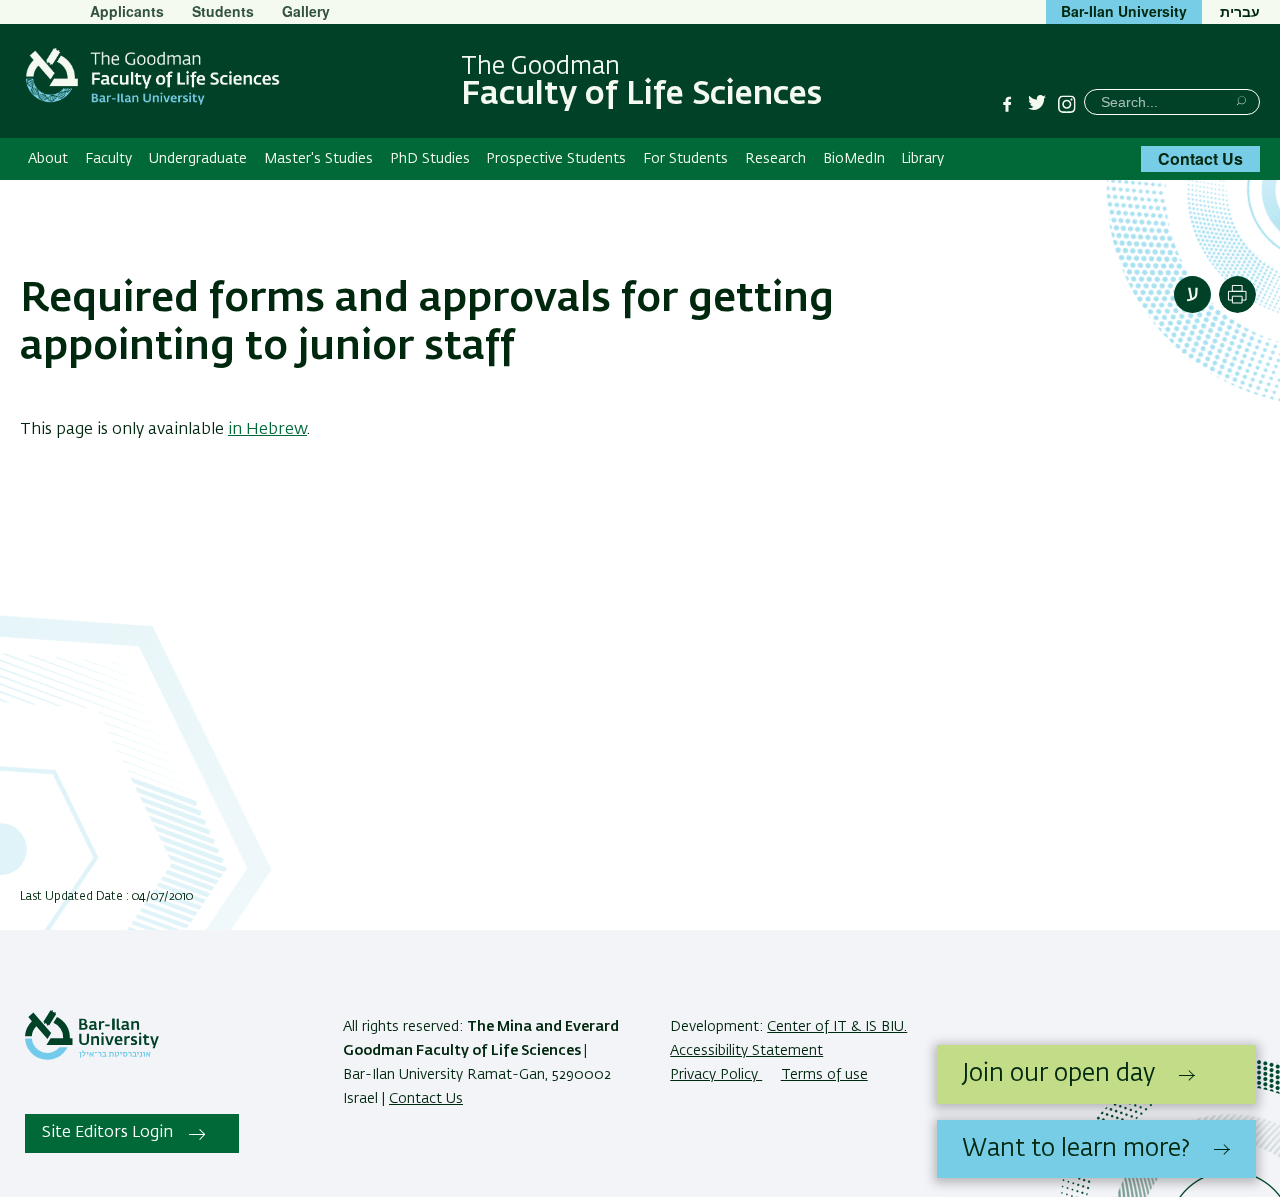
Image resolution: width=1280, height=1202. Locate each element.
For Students (685, 159)
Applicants (127, 11)
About (48, 159)
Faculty (108, 159)
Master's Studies (318, 159)
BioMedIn (854, 159)
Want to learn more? (1076, 1149)
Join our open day (1058, 1074)
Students (223, 11)
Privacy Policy (716, 1075)
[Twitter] (1037, 104)
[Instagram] (1067, 104)
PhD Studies (430, 159)
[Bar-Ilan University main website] (92, 1056)
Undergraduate (198, 159)
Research (775, 159)
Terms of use (824, 1075)
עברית (1240, 11)
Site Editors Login (107, 1133)
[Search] (1241, 100)
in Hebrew (267, 430)
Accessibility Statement (746, 1051)
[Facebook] (1007, 104)
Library (922, 159)
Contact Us (1200, 158)
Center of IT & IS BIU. (837, 1027)
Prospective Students (556, 159)
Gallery (306, 11)
